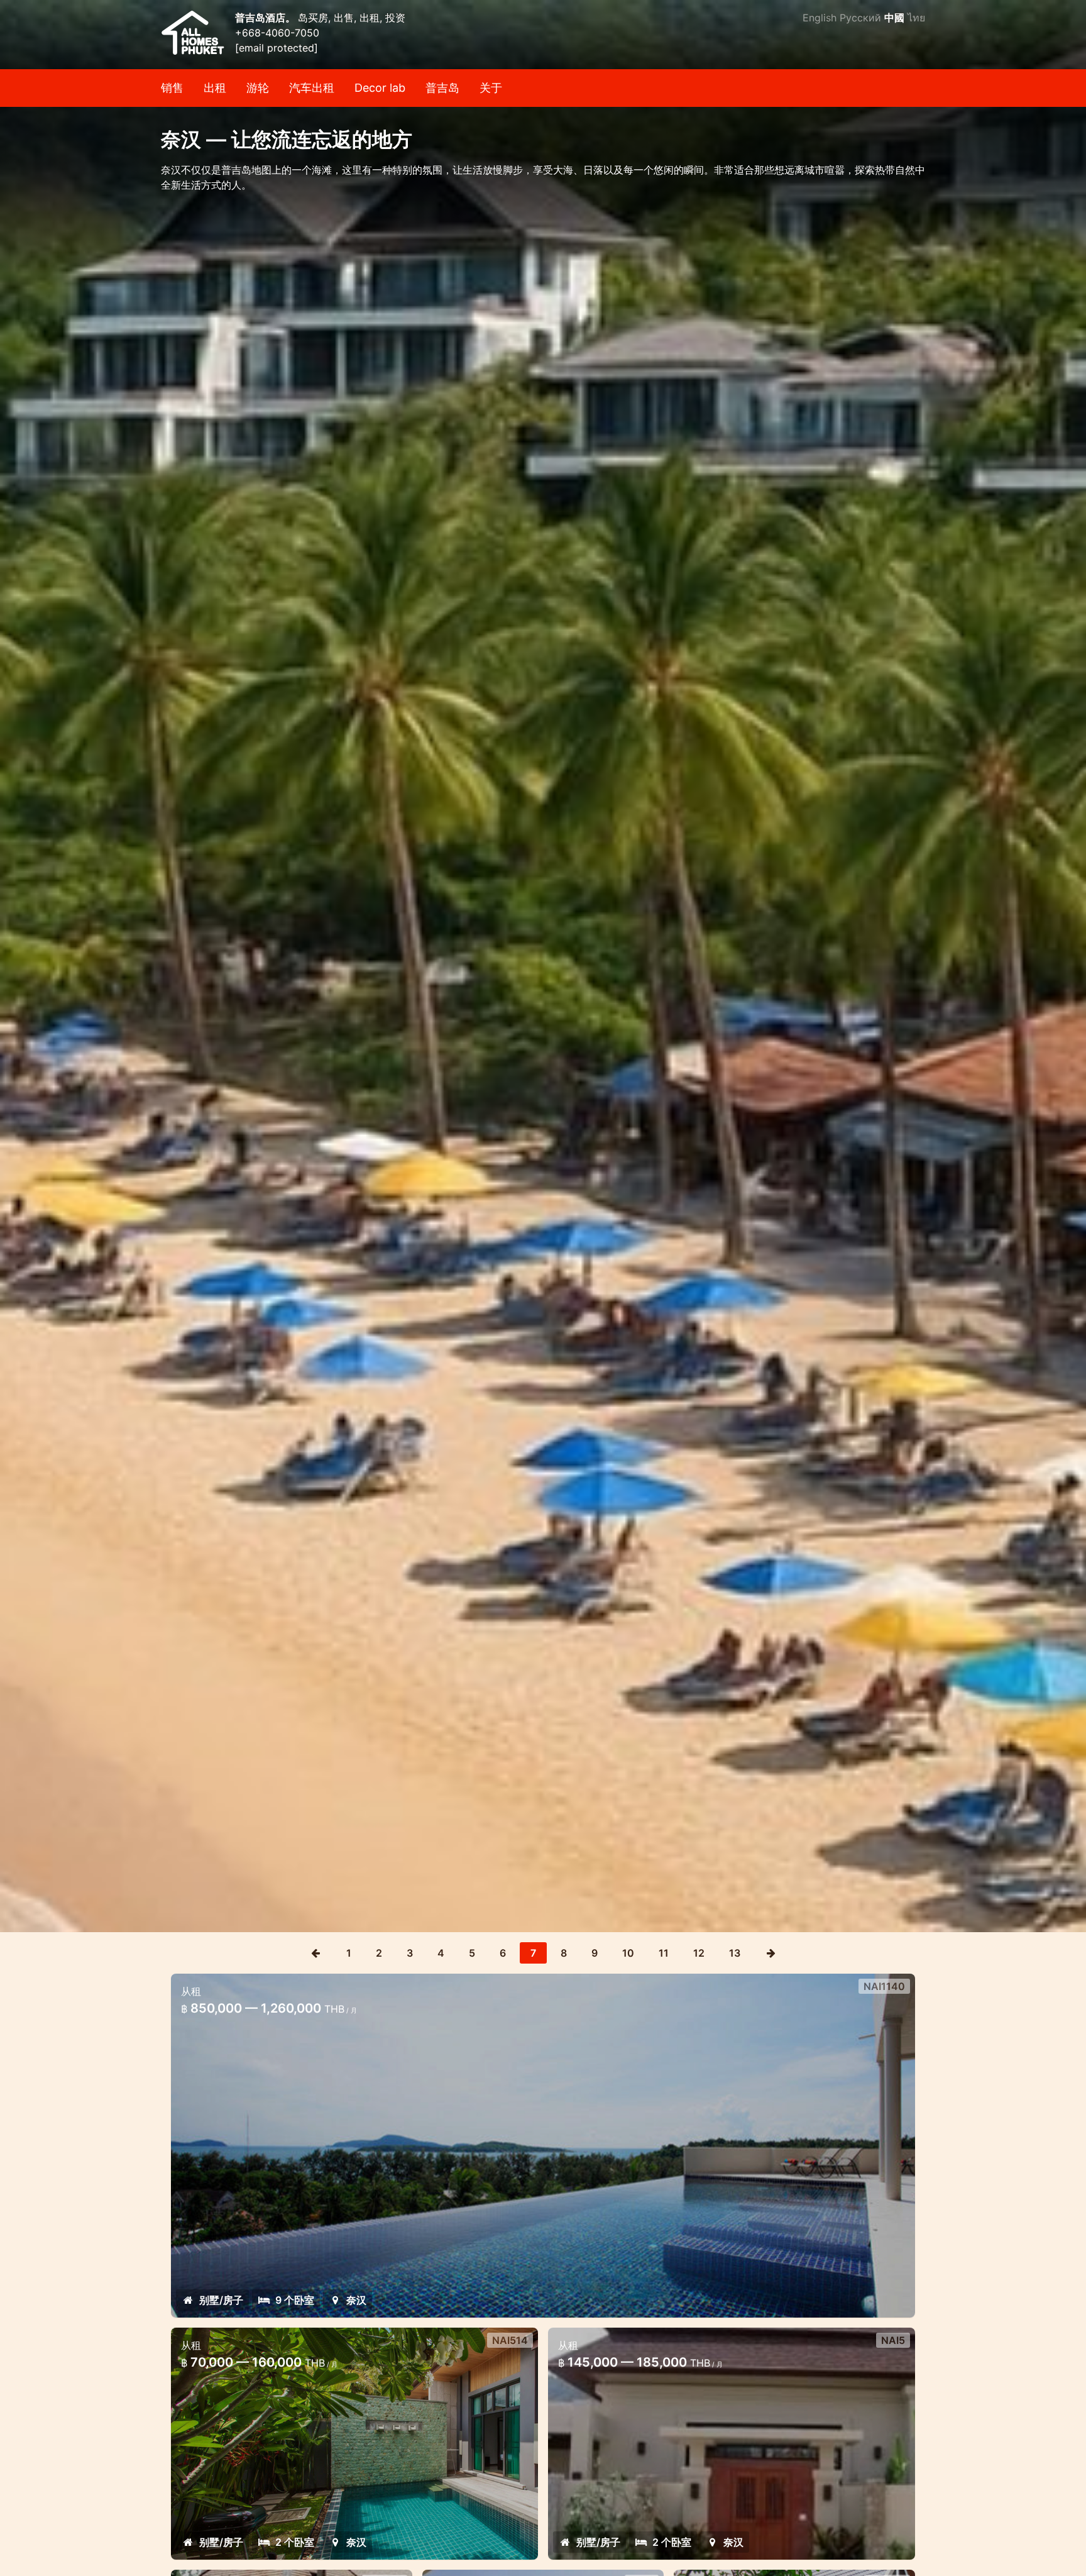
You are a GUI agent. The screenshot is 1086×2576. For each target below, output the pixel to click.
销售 (172, 88)
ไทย (916, 18)
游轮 (258, 88)
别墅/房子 (221, 2300)
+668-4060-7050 (277, 33)
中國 (894, 18)
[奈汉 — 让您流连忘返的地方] (543, 966)
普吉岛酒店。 (266, 18)
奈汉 (356, 2300)
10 (628, 1953)
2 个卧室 (295, 2542)
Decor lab (380, 88)
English (820, 18)
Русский (860, 18)
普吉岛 (442, 88)
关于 (491, 88)
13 (735, 1953)
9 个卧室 (295, 2300)
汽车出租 (312, 88)
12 (699, 1953)
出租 (215, 88)
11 (664, 1953)
